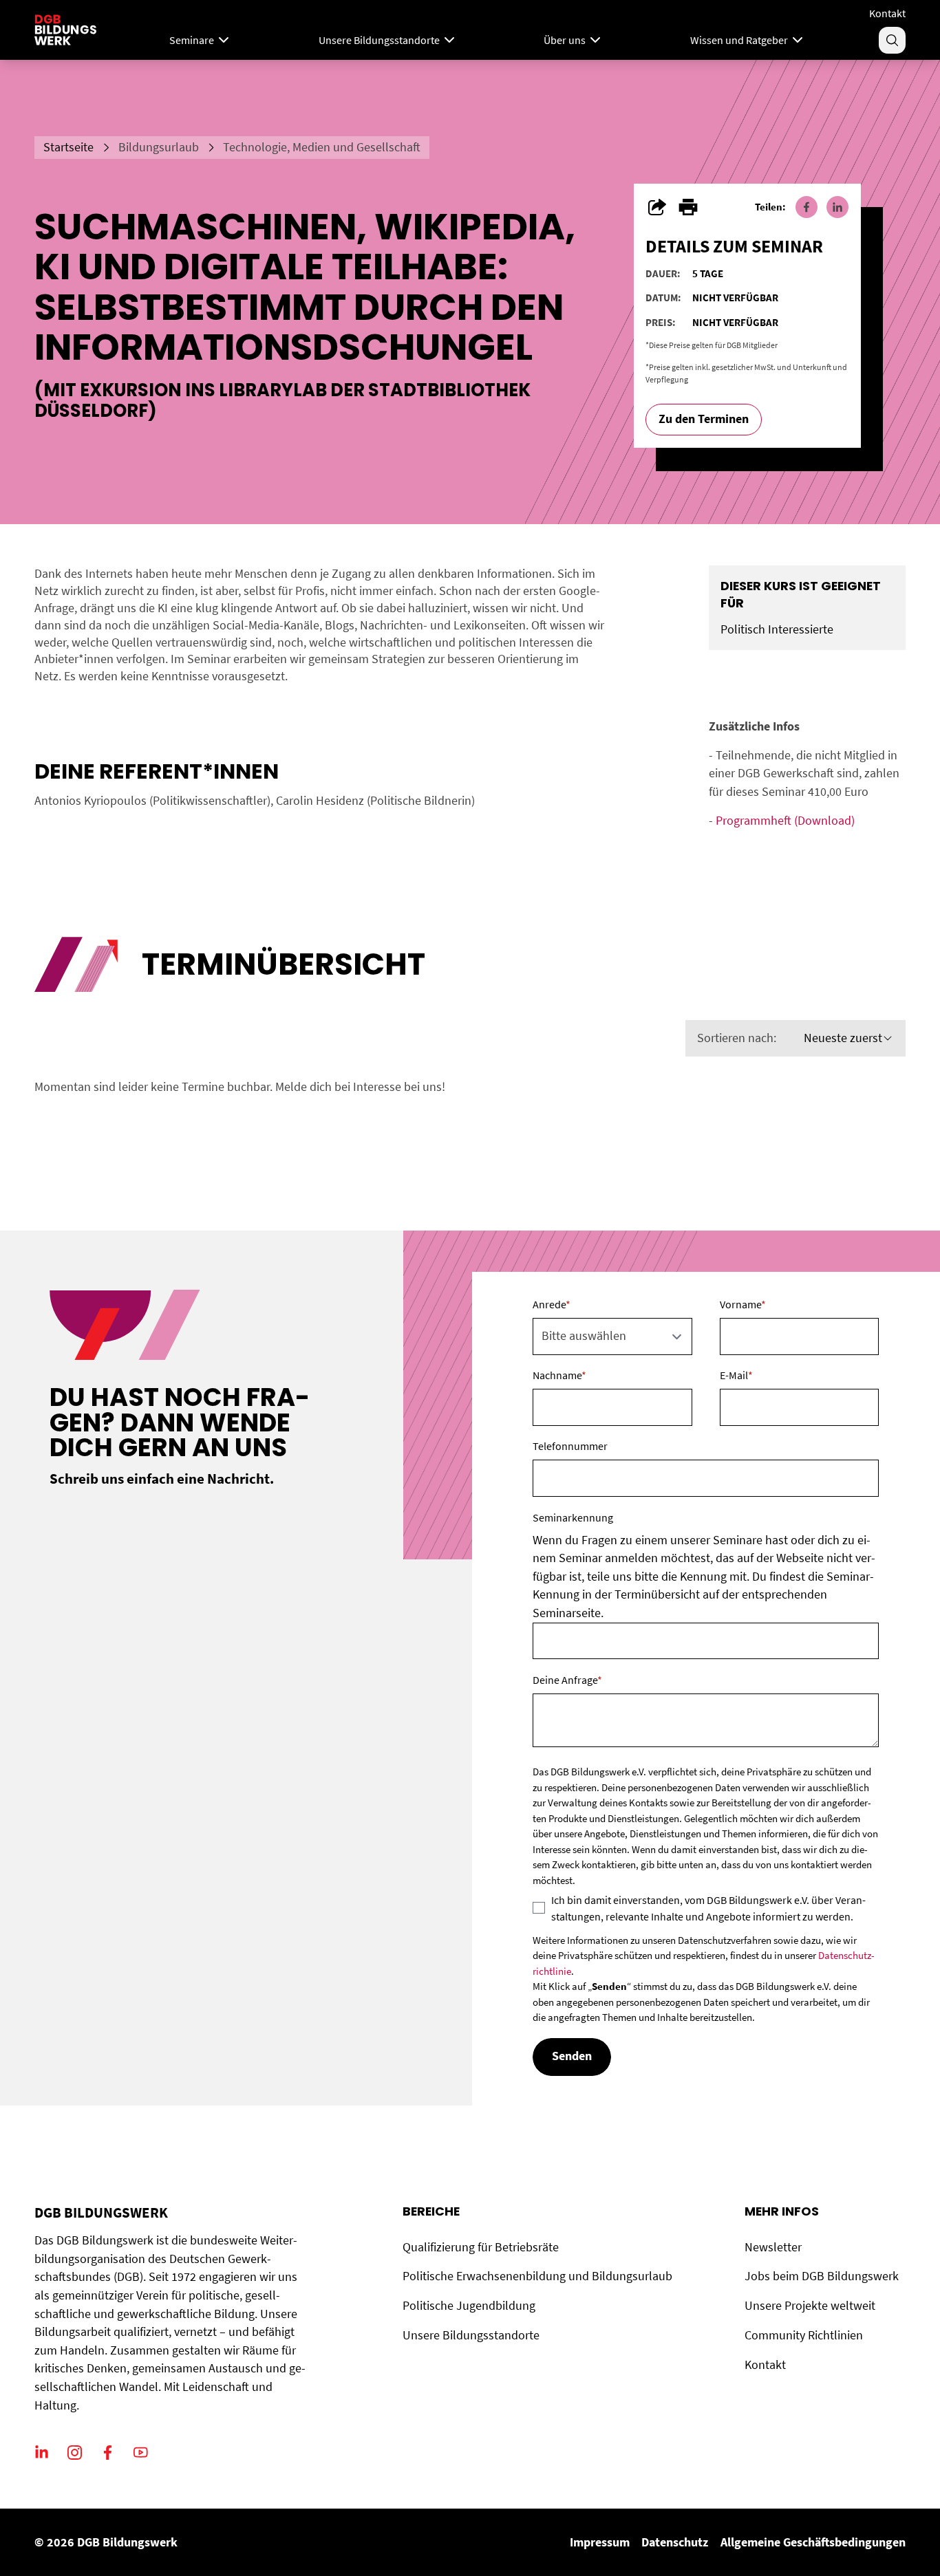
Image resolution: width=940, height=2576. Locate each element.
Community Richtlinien (804, 2335)
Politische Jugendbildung (469, 2306)
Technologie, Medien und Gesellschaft (322, 147)
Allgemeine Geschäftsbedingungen (813, 2542)
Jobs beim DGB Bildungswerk (822, 2276)
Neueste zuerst (843, 1038)
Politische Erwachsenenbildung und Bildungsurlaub (537, 2276)
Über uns (565, 40)
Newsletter (773, 2247)
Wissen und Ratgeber (739, 40)
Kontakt (887, 13)
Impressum (600, 2542)
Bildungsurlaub (159, 147)
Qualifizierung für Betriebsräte (481, 2247)
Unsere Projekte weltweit (810, 2306)
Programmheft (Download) (785, 821)
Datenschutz (675, 2542)
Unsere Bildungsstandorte (379, 40)
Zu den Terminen (704, 419)
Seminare (192, 40)
